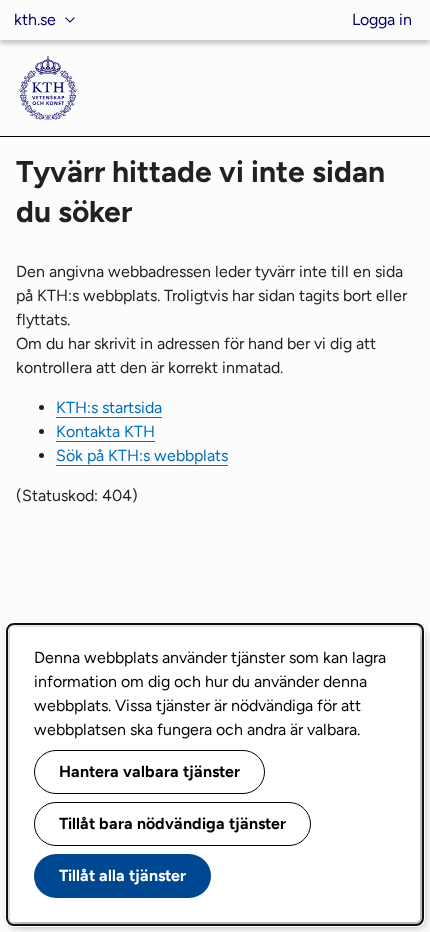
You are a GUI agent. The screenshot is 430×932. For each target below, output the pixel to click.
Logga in (382, 19)
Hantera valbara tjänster (149, 771)
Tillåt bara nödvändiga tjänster (172, 823)
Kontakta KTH (105, 431)
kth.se (35, 19)
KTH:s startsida (109, 407)
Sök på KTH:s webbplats (142, 455)
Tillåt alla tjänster (122, 875)
